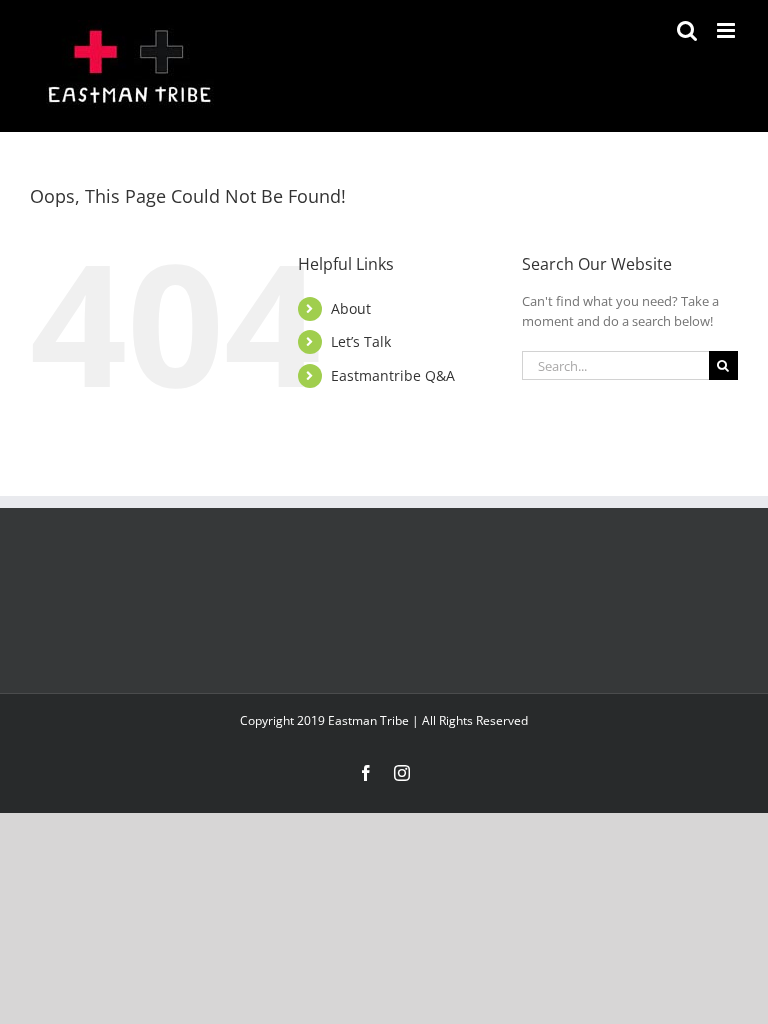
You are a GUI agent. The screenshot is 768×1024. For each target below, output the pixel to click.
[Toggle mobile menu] (727, 30)
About (351, 308)
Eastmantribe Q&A (393, 375)
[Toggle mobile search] (687, 30)
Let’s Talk (361, 341)
